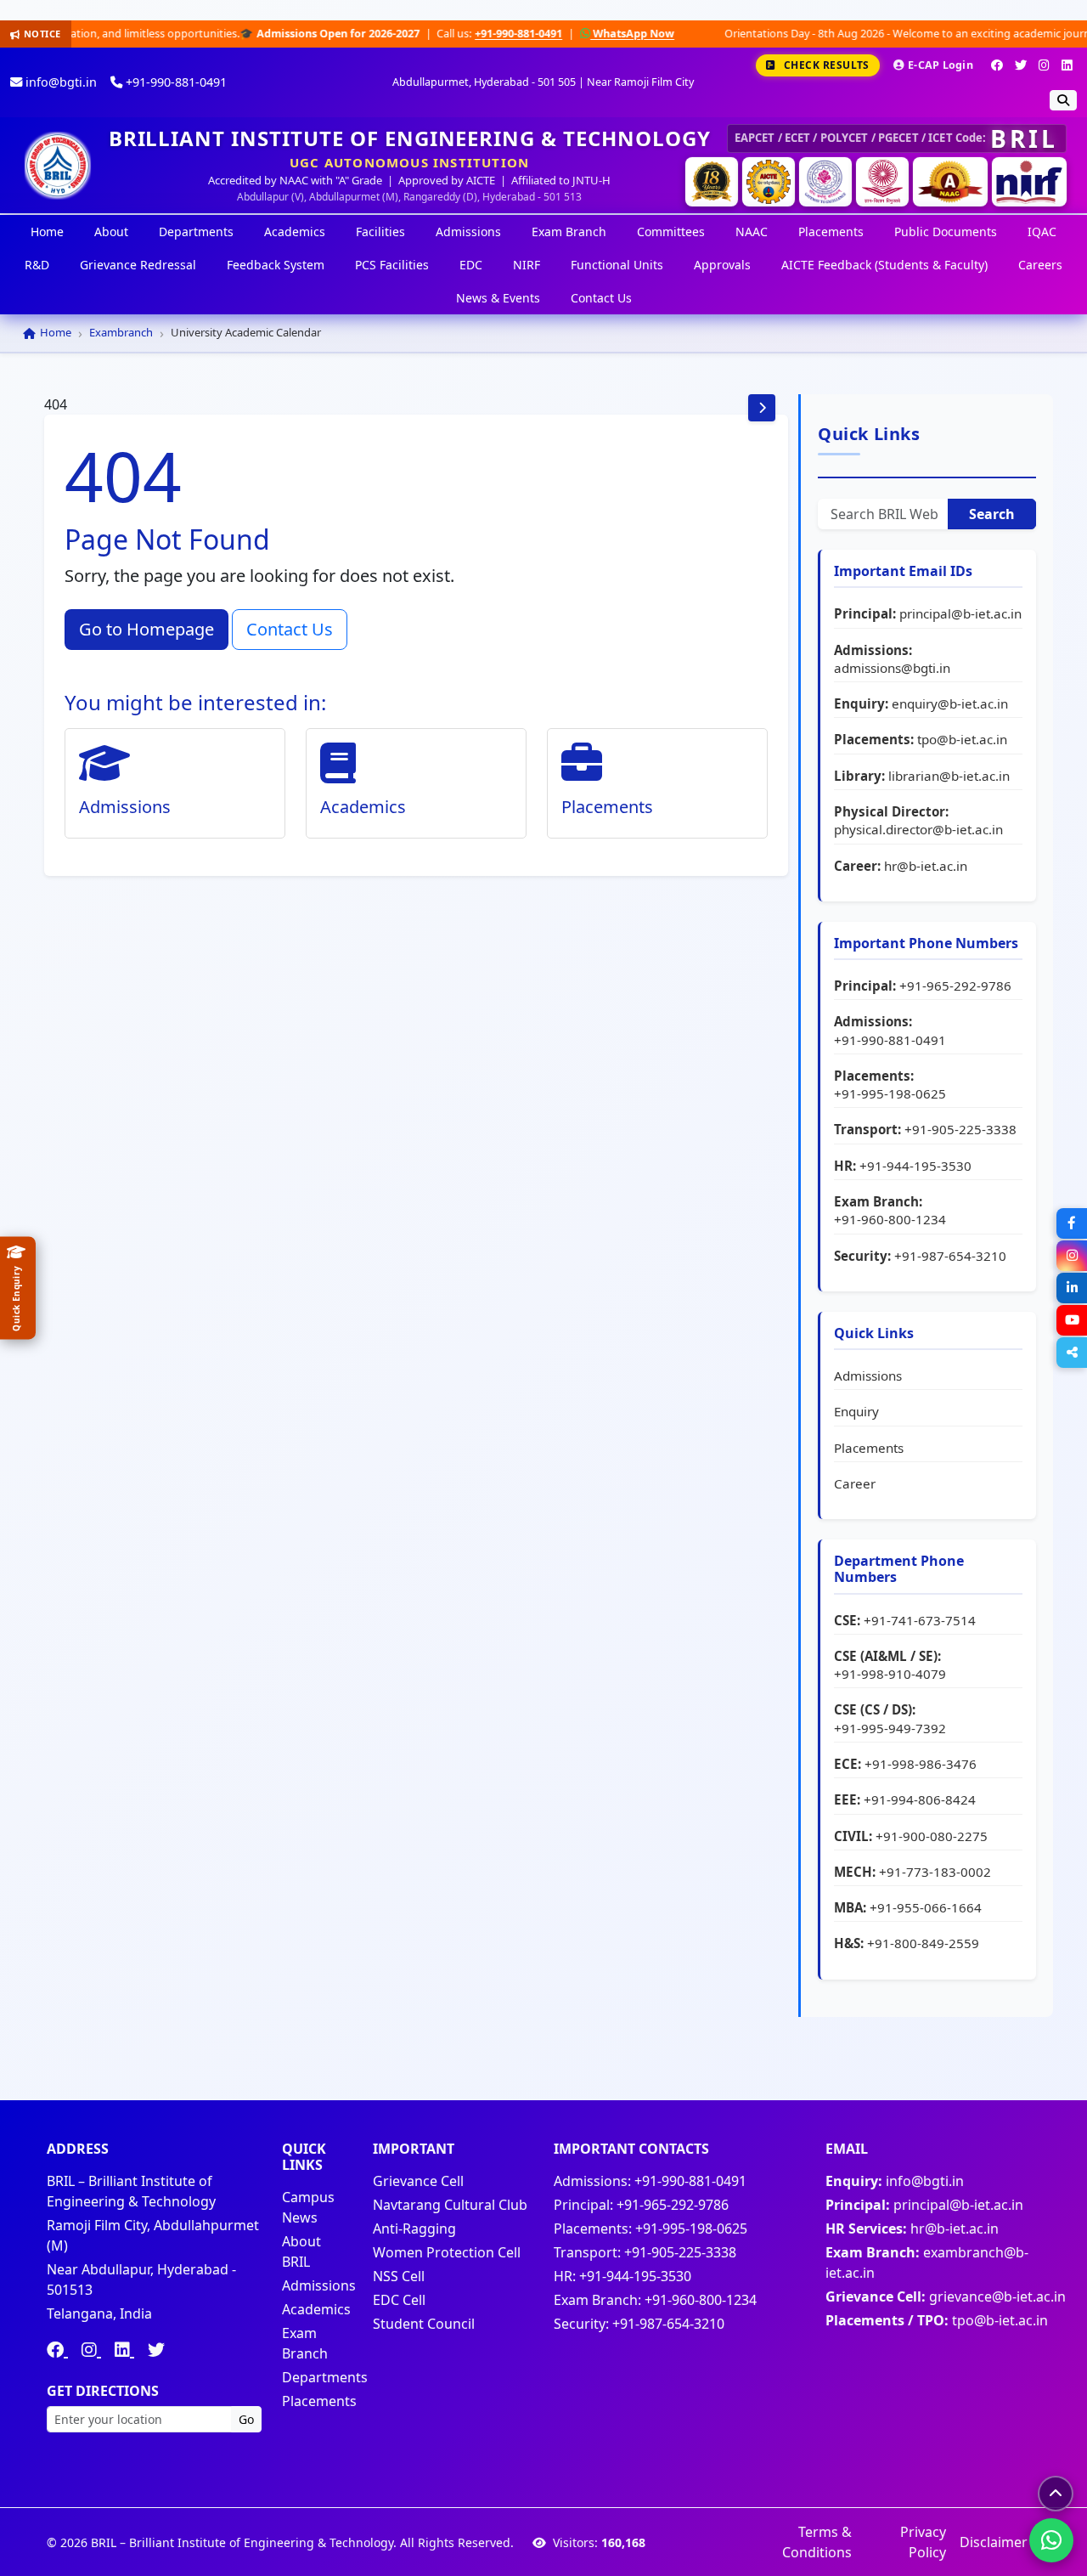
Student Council (424, 2324)
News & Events (498, 298)
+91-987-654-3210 (950, 1256)
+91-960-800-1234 (890, 1219)
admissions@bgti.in (892, 668)
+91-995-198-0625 (890, 1093)
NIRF (527, 265)
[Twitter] (1021, 65)
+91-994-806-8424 (920, 1799)
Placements (831, 232)
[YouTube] (1072, 1320)
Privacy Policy (923, 2542)
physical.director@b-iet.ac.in (918, 829)
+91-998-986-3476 (921, 1764)
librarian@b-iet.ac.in (949, 776)
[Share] (1072, 1353)
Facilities (380, 232)
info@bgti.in (59, 82)
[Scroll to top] (1056, 2494)
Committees (671, 232)
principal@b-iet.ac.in (960, 613)
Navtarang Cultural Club (450, 2205)
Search (992, 514)
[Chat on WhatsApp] (1051, 2540)
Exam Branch (569, 232)
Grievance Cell (418, 2181)
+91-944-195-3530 (915, 1166)
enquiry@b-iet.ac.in (950, 703)
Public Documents (946, 232)
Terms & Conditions (817, 2542)
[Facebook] (997, 65)
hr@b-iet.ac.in (926, 866)
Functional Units (617, 265)
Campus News (308, 2207)
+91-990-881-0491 (423, 34)
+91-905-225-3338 (960, 1129)
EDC (471, 265)
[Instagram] (1044, 65)
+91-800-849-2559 (923, 1943)
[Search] (1063, 100)
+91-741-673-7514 (920, 1620)
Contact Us (601, 298)
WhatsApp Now (537, 34)
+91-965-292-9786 (955, 986)
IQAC (1042, 232)
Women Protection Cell (447, 2252)
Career (855, 1483)
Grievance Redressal (138, 265)
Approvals (722, 265)
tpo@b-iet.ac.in (962, 739)
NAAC (752, 232)
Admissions (468, 232)
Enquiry (856, 1411)
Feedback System (276, 265)
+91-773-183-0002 (935, 1872)
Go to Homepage (146, 629)
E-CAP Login (941, 65)
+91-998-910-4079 (890, 1674)
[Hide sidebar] (762, 408)
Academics (295, 232)
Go (246, 2419)
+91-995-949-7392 (890, 1728)
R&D (37, 265)
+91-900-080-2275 (932, 1836)
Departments (196, 232)
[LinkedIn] (1067, 65)
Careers (1040, 265)
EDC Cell (399, 2300)
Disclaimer (994, 2542)
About (111, 232)
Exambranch (121, 332)
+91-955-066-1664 (926, 1907)
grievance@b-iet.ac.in (997, 2296)
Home (47, 232)
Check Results (827, 65)
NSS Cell (399, 2276)
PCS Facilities (392, 265)
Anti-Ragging (414, 2229)
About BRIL (301, 2251)
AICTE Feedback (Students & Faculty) (884, 265)
